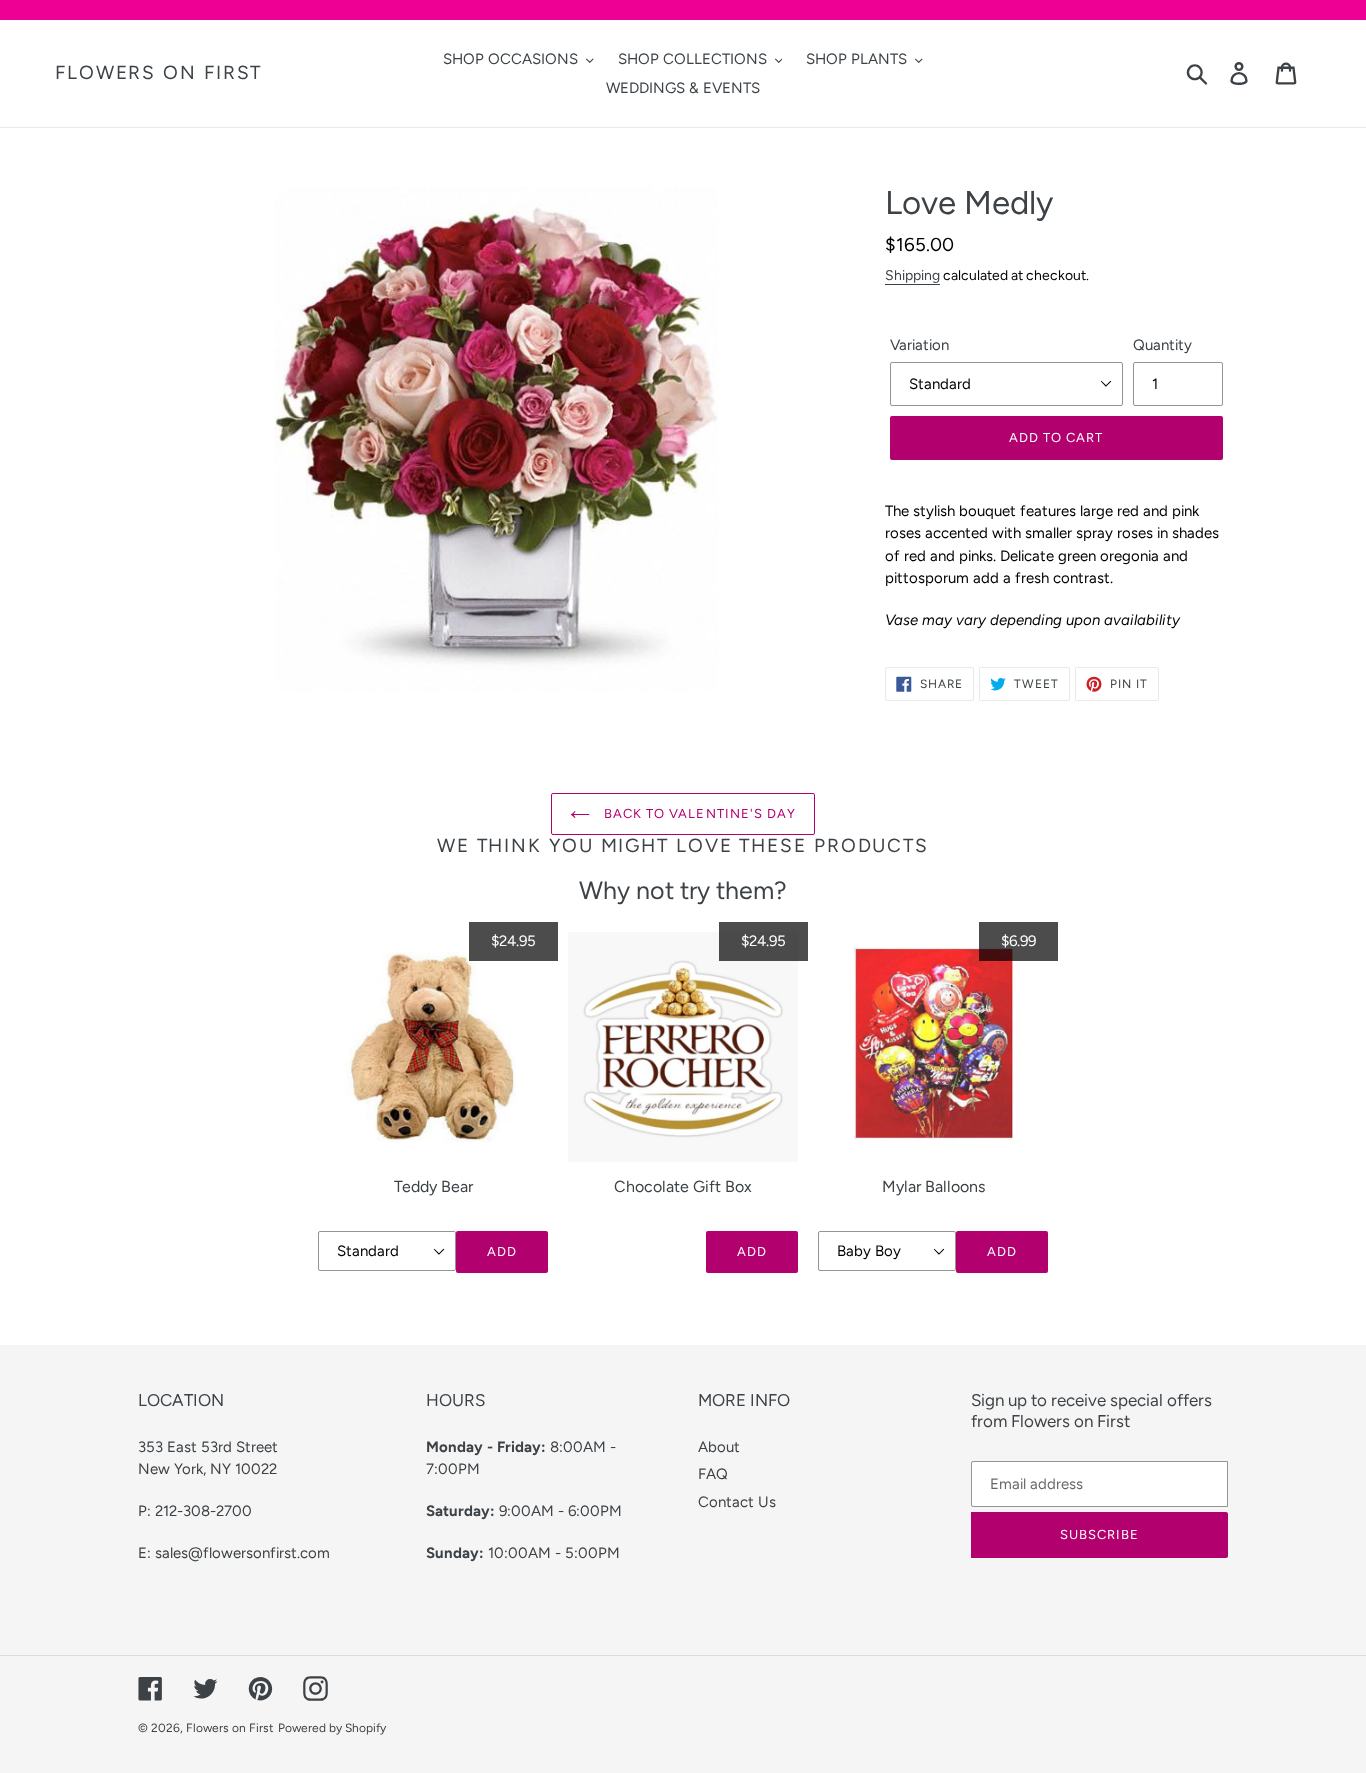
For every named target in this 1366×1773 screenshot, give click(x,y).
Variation (919, 345)
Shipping (912, 275)
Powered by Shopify (332, 1728)
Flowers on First (158, 73)
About (719, 1447)
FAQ (713, 1474)
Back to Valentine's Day (698, 813)
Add (502, 1251)
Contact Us (737, 1502)
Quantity (1162, 345)
